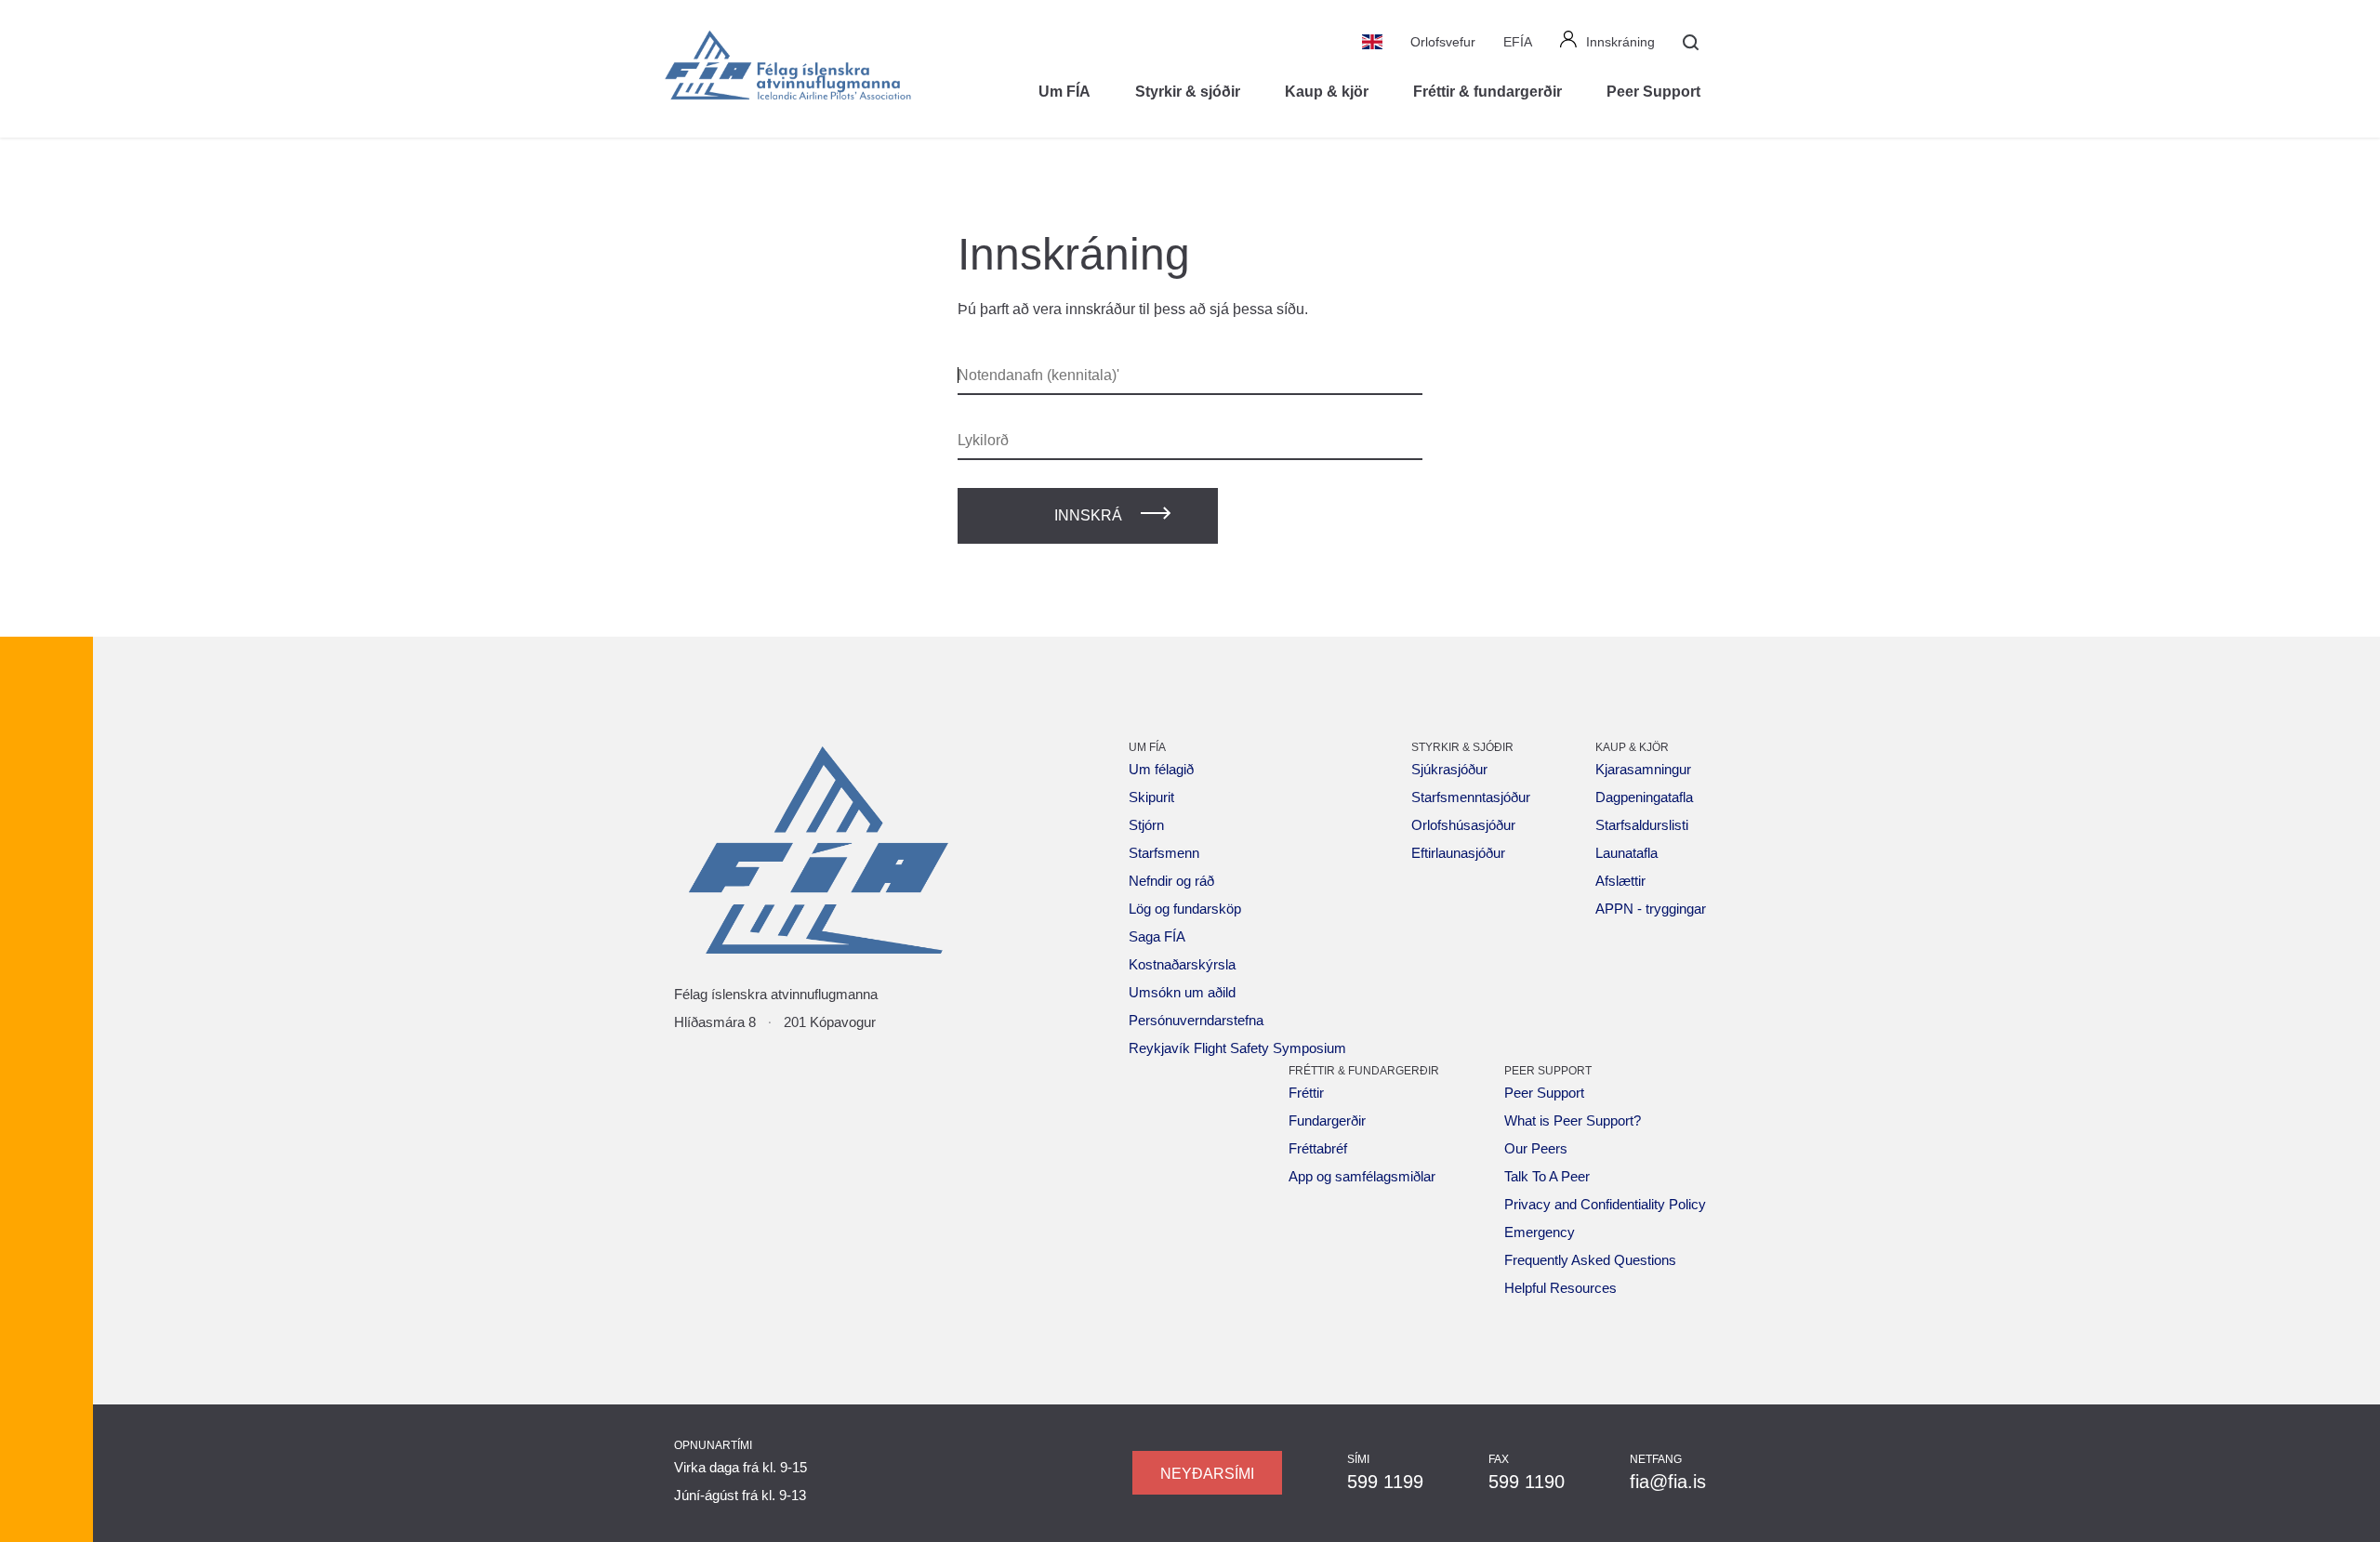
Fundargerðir (1327, 1120)
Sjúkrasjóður (1449, 769)
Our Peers (1536, 1148)
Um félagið (1161, 769)
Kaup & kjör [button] (1327, 92)
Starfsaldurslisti (1642, 825)
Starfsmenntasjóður (1471, 797)
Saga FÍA (1157, 936)
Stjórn (1146, 825)
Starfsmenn (1164, 853)
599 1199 (1385, 1482)
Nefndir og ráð (1171, 881)
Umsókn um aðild (1182, 992)
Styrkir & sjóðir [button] (1188, 92)
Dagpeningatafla (1644, 797)
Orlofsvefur (1443, 42)
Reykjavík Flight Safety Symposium (1237, 1048)
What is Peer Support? (1573, 1120)
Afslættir (1620, 881)
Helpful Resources (1560, 1288)
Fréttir (1306, 1093)
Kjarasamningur (1643, 769)
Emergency (1540, 1232)
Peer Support (1544, 1093)
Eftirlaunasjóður (1458, 853)
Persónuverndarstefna (1196, 1020)
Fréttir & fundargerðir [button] (1487, 92)
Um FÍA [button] (1064, 92)
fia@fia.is (1668, 1482)
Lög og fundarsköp (1185, 909)
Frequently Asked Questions (1590, 1260)
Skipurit (1151, 797)
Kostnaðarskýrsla (1182, 964)
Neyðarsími (1207, 1474)
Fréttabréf (1318, 1148)
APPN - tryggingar (1651, 909)
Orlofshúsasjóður (1463, 825)
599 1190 (1527, 1482)
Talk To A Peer (1547, 1176)
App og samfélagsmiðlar (1362, 1176)
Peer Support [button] (1653, 92)
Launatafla (1626, 853)
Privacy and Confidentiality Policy (1605, 1204)
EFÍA (1518, 42)
